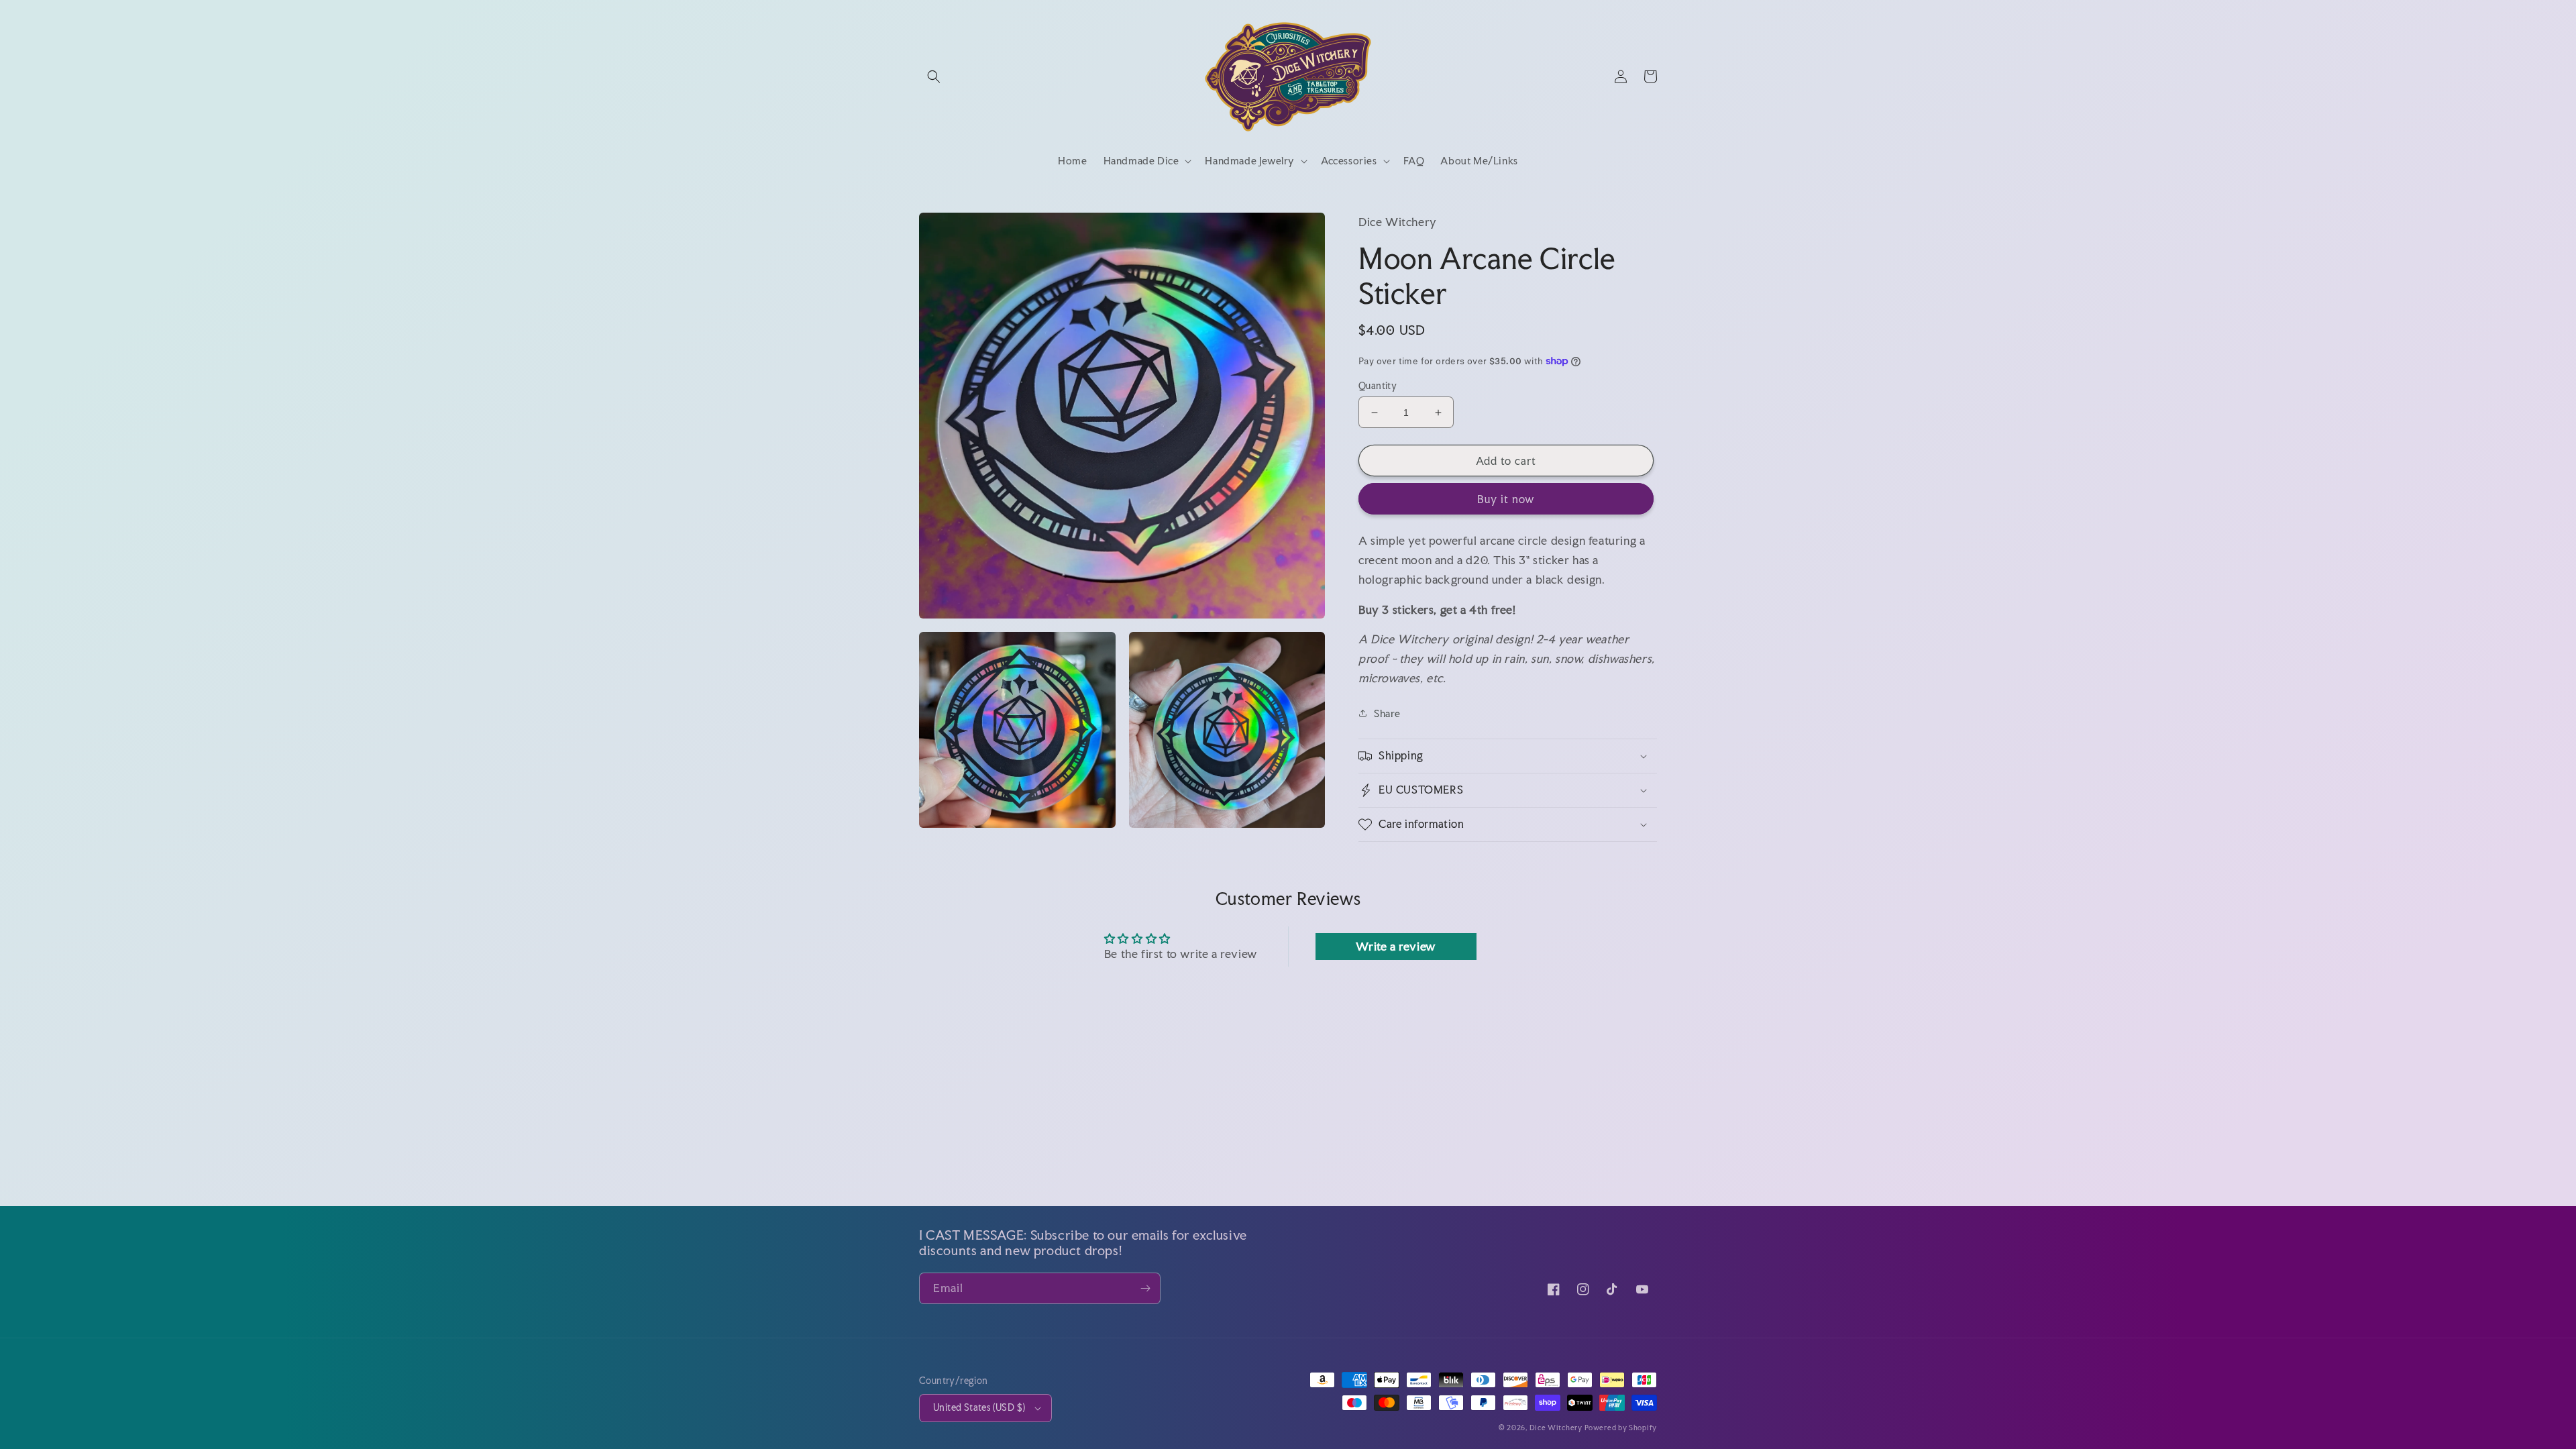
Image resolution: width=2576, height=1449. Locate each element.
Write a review (1395, 946)
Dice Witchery (1556, 1428)
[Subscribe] (1145, 1288)
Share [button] (1387, 713)
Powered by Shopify (1621, 1428)
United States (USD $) (979, 1407)
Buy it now (1506, 499)
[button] (934, 76)
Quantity (1378, 386)
